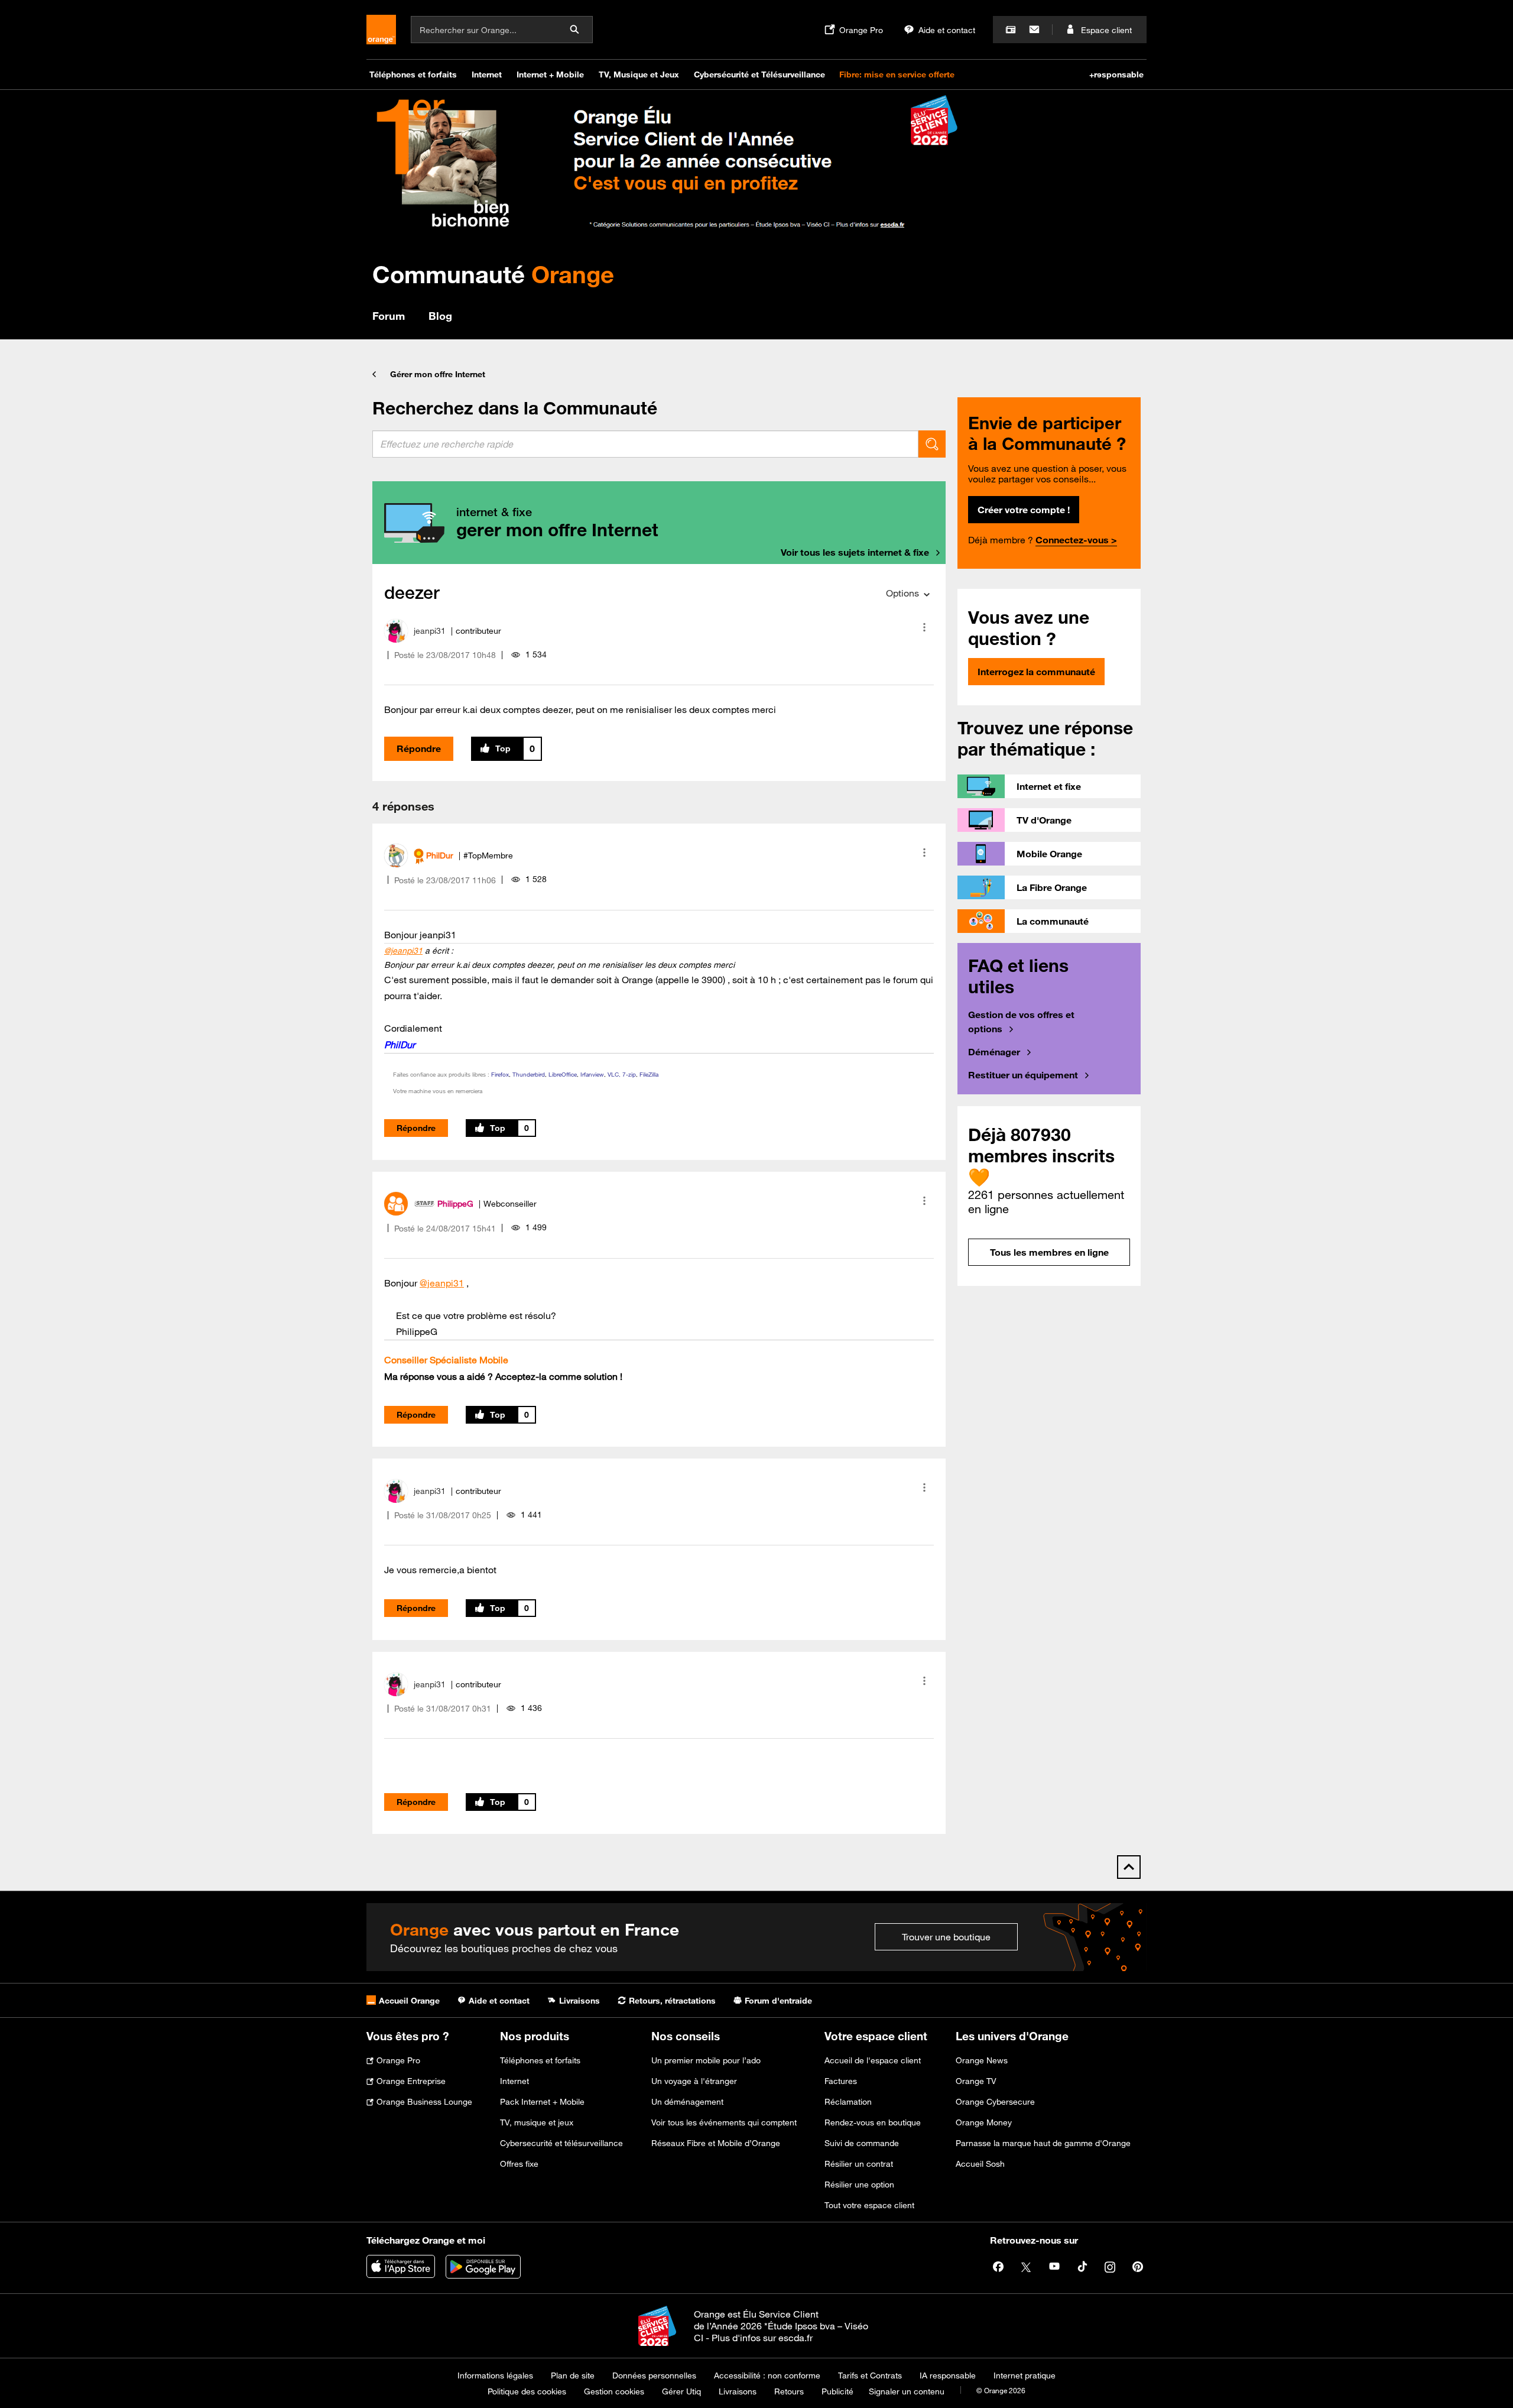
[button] (924, 627)
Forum (389, 316)
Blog (440, 316)
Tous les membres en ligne (1049, 1252)
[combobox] (645, 444)
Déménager (994, 1052)
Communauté (493, 274)
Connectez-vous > (1076, 540)
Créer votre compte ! (1024, 510)
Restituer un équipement (1023, 1075)
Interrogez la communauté (1036, 672)
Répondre (419, 748)
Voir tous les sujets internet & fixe (855, 552)
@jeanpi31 (403, 951)
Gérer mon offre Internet (438, 374)
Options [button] (902, 593)
